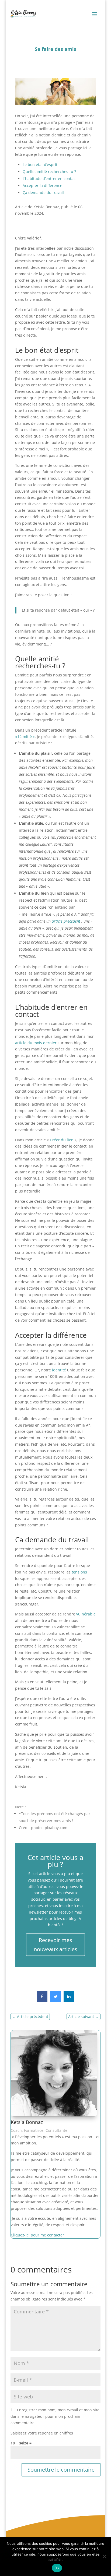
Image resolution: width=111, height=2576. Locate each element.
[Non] (104, 2556)
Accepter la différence (42, 186)
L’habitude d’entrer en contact (50, 179)
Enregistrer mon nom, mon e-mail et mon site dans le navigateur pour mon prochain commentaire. (55, 2416)
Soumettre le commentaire (61, 2470)
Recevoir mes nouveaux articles (55, 1945)
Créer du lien (62, 1140)
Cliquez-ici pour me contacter (37, 2235)
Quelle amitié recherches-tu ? (49, 172)
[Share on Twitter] (55, 2000)
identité (60, 1370)
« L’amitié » (25, 737)
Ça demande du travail (43, 193)
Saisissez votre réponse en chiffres (42, 2433)
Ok (57, 2568)
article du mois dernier (36, 1043)
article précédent (66, 921)
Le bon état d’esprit (40, 165)
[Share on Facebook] (42, 2000)
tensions (79, 1572)
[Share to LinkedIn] (69, 2000)
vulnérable (86, 1614)
